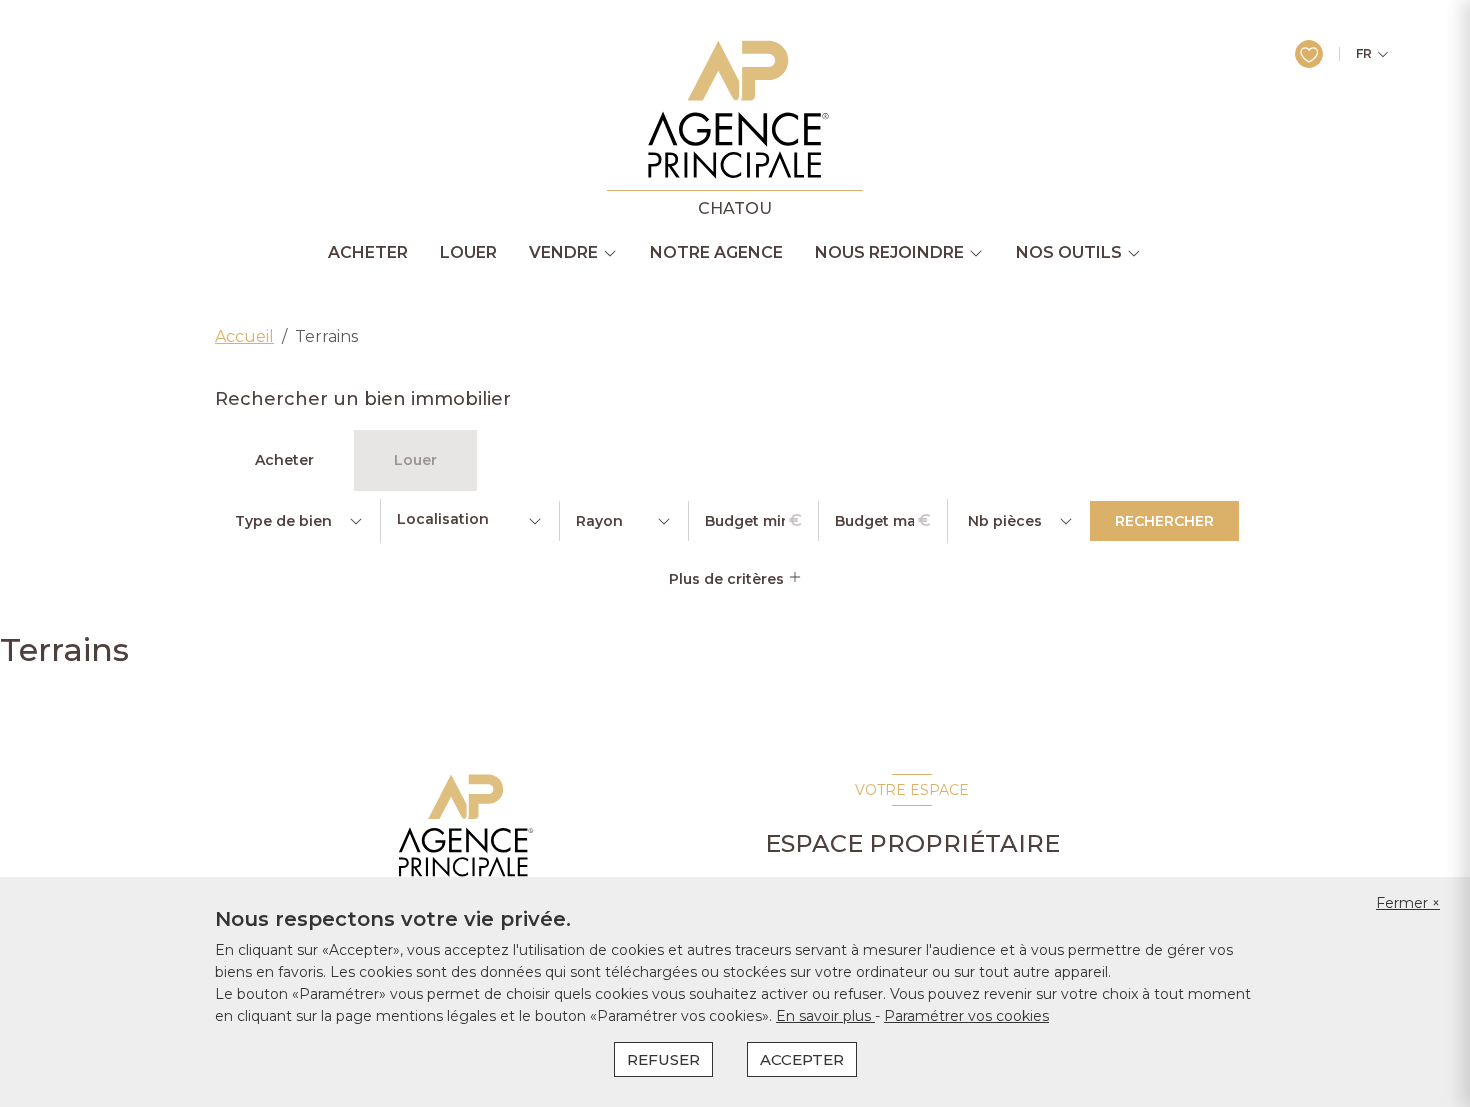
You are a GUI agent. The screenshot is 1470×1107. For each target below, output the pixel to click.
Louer (468, 253)
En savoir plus (825, 1016)
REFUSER (663, 1059)
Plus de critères (728, 579)
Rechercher (1164, 521)
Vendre (563, 253)
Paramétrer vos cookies (966, 1016)
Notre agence (716, 253)
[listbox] (297, 521)
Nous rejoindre (889, 253)
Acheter (368, 253)
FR (1364, 54)
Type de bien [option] (283, 521)
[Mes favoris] (1309, 54)
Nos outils (1069, 253)
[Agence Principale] (463, 826)
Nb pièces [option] (1005, 521)
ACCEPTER (802, 1059)
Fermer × (1408, 903)
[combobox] (470, 521)
